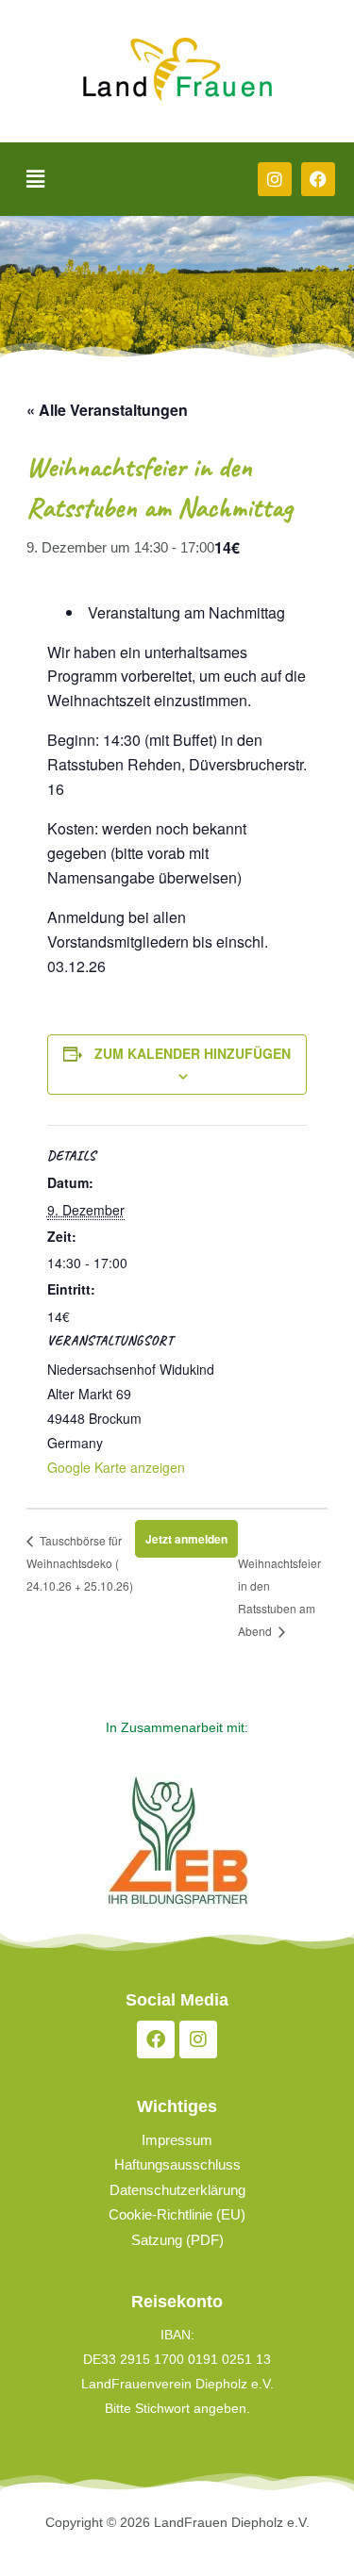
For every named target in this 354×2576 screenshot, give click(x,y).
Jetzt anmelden (186, 1539)
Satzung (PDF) (177, 2240)
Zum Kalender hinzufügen (193, 1053)
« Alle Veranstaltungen (107, 410)
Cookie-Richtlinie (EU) (177, 2215)
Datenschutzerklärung (177, 2190)
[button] (35, 179)
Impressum (177, 2140)
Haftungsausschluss (177, 2165)
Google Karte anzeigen (116, 1467)
